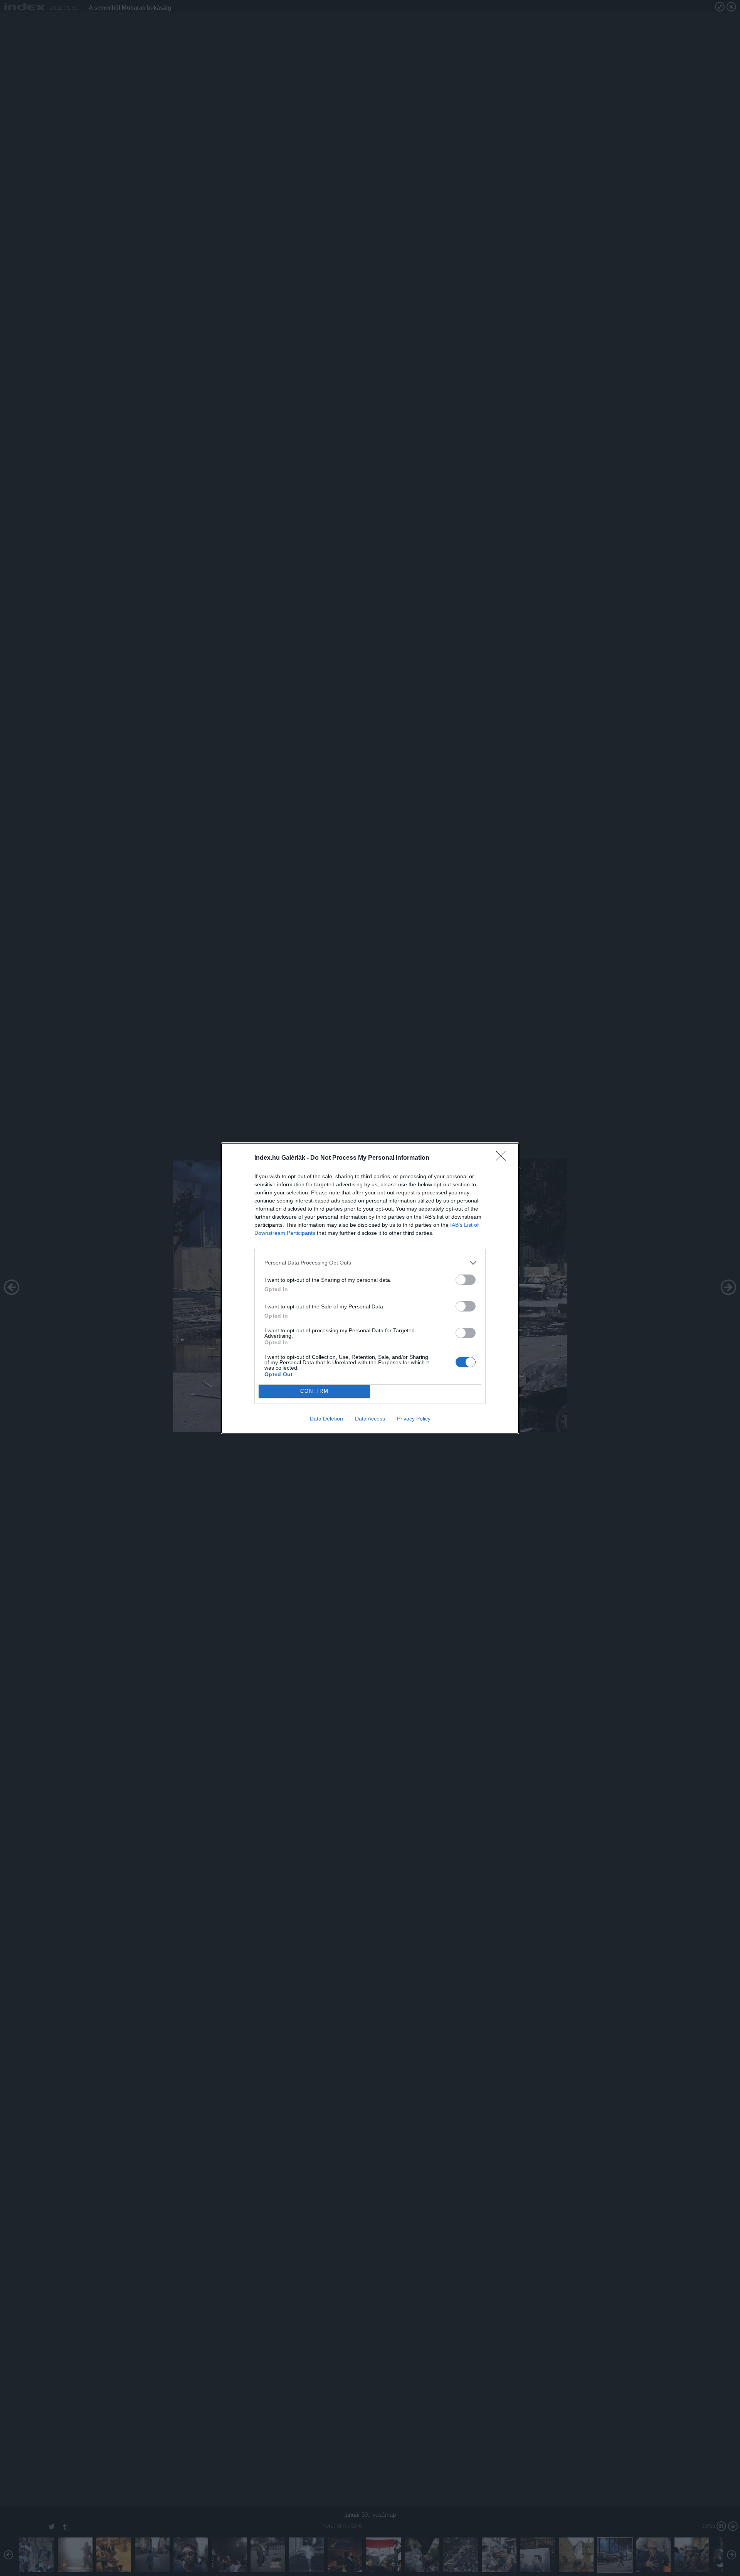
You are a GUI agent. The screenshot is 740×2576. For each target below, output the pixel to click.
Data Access (370, 1419)
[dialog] (370, 1288)
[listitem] (370, 1263)
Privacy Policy (414, 1419)
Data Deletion (326, 1419)
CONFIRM (314, 1391)
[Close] (503, 1158)
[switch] (466, 1280)
